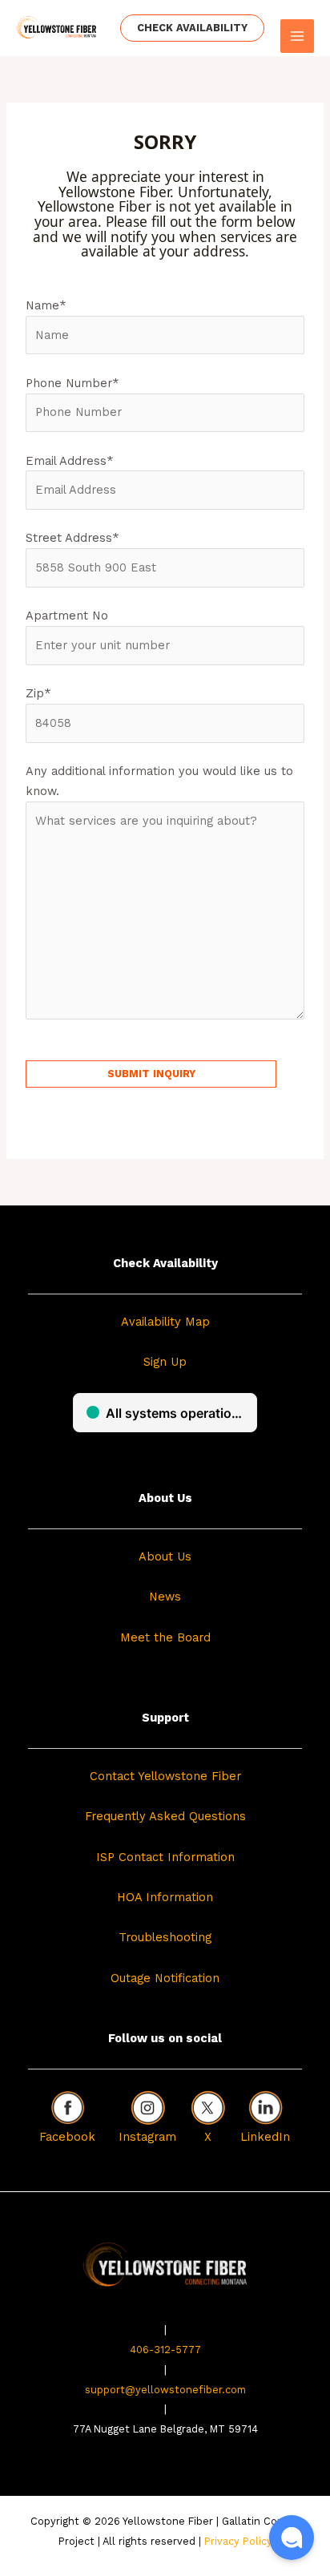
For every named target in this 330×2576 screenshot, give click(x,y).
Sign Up (165, 1362)
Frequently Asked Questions (165, 1816)
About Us (165, 1557)
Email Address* (70, 461)
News (165, 1597)
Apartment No (67, 616)
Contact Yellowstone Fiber (165, 1776)
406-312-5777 (165, 2350)
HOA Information (165, 1897)
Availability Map (165, 1322)
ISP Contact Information (165, 1857)
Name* (46, 305)
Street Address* (72, 538)
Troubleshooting (165, 1937)
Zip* (38, 693)
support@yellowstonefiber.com (165, 2390)
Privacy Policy (238, 2541)
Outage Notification (165, 1978)
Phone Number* (72, 383)
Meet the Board (165, 1637)
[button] (192, 28)
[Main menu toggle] (297, 36)
